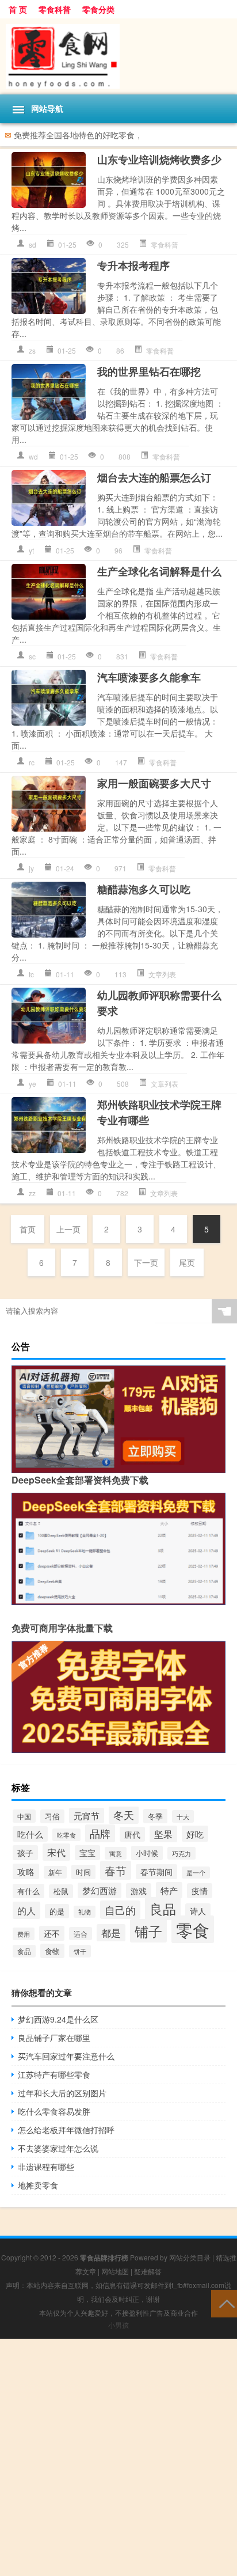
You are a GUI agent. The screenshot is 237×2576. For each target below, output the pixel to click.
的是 (57, 1911)
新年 (55, 1872)
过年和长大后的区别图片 (62, 2093)
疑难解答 (148, 2271)
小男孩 (118, 2325)
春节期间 (156, 1872)
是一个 (196, 1873)
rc (32, 762)
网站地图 (115, 2271)
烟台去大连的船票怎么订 (154, 477)
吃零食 (66, 1835)
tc (31, 974)
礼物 (85, 1912)
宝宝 (87, 1853)
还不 (52, 1933)
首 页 (18, 9)
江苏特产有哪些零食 (54, 2074)
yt (31, 550)
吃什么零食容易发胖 (54, 2111)
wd (33, 456)
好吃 (195, 1834)
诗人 (198, 1911)
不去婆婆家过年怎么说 (58, 2148)
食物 (52, 1951)
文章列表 (162, 974)
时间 (83, 1872)
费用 (24, 1934)
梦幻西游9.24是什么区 (58, 2019)
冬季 (155, 1816)
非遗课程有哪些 (46, 2167)
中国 (24, 1816)
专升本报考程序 (133, 265)
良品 (163, 1909)
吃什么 (30, 1834)
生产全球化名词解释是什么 (159, 571)
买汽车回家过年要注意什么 (66, 2056)
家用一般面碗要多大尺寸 (154, 783)
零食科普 (55, 9)
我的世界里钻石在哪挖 (149, 371)
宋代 (56, 1852)
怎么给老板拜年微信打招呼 (66, 2130)
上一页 (68, 1229)
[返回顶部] (224, 2303)
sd (33, 244)
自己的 (120, 1910)
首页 (28, 1229)
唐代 (132, 1834)
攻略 (26, 1871)
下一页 (146, 1262)
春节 (116, 1870)
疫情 (200, 1891)
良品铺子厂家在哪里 (54, 2038)
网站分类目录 (190, 2257)
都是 (111, 1933)
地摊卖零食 (38, 2185)
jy (31, 868)
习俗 (52, 1816)
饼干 (80, 1951)
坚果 (163, 1834)
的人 (26, 1910)
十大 (183, 1816)
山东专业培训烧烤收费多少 (159, 160)
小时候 (147, 1853)
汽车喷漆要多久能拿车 (149, 677)
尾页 (187, 1262)
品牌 (100, 1833)
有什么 (28, 1891)
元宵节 (87, 1816)
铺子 (148, 1931)
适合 (81, 1934)
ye (33, 1084)
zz (32, 1193)
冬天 (124, 1815)
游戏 (139, 1891)
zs (32, 350)
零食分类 (98, 9)
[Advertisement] (118, 2457)
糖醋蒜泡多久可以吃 (144, 889)
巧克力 (181, 1853)
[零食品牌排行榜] (118, 56)
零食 (193, 1929)
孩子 (25, 1853)
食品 (24, 1951)
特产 (169, 1890)
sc (32, 656)
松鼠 (61, 1891)
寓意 (116, 1853)
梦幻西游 (100, 1890)
